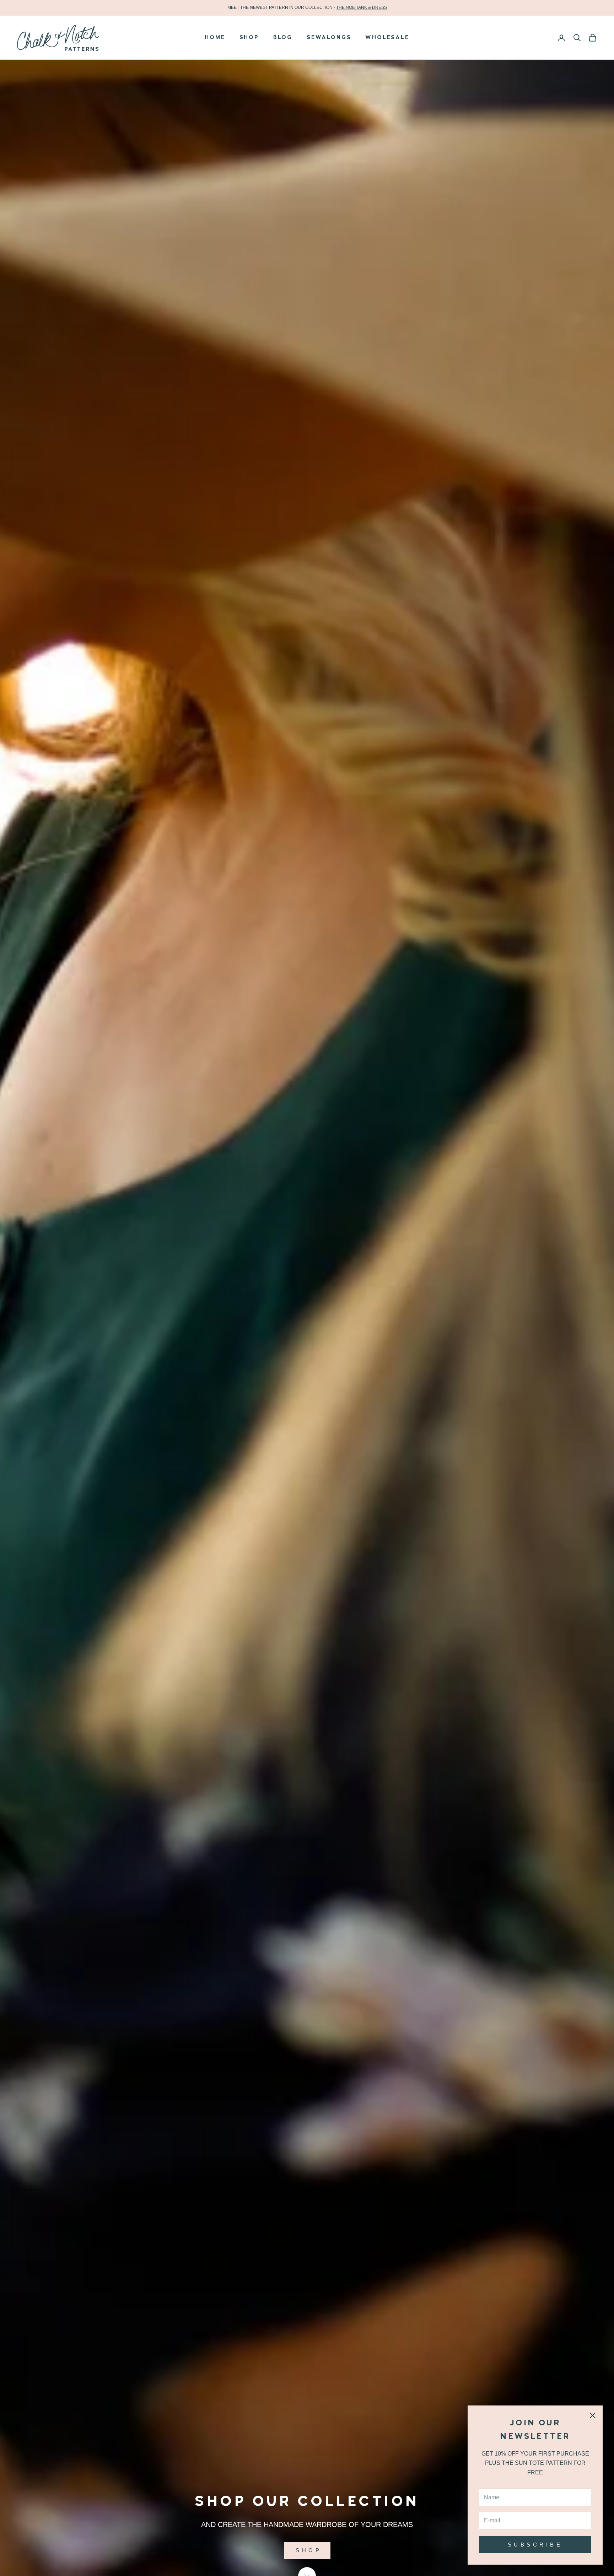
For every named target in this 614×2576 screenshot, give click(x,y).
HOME (215, 38)
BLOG (283, 38)
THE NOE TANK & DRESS (362, 7)
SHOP (249, 38)
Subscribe (535, 2545)
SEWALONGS (329, 38)
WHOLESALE (387, 38)
